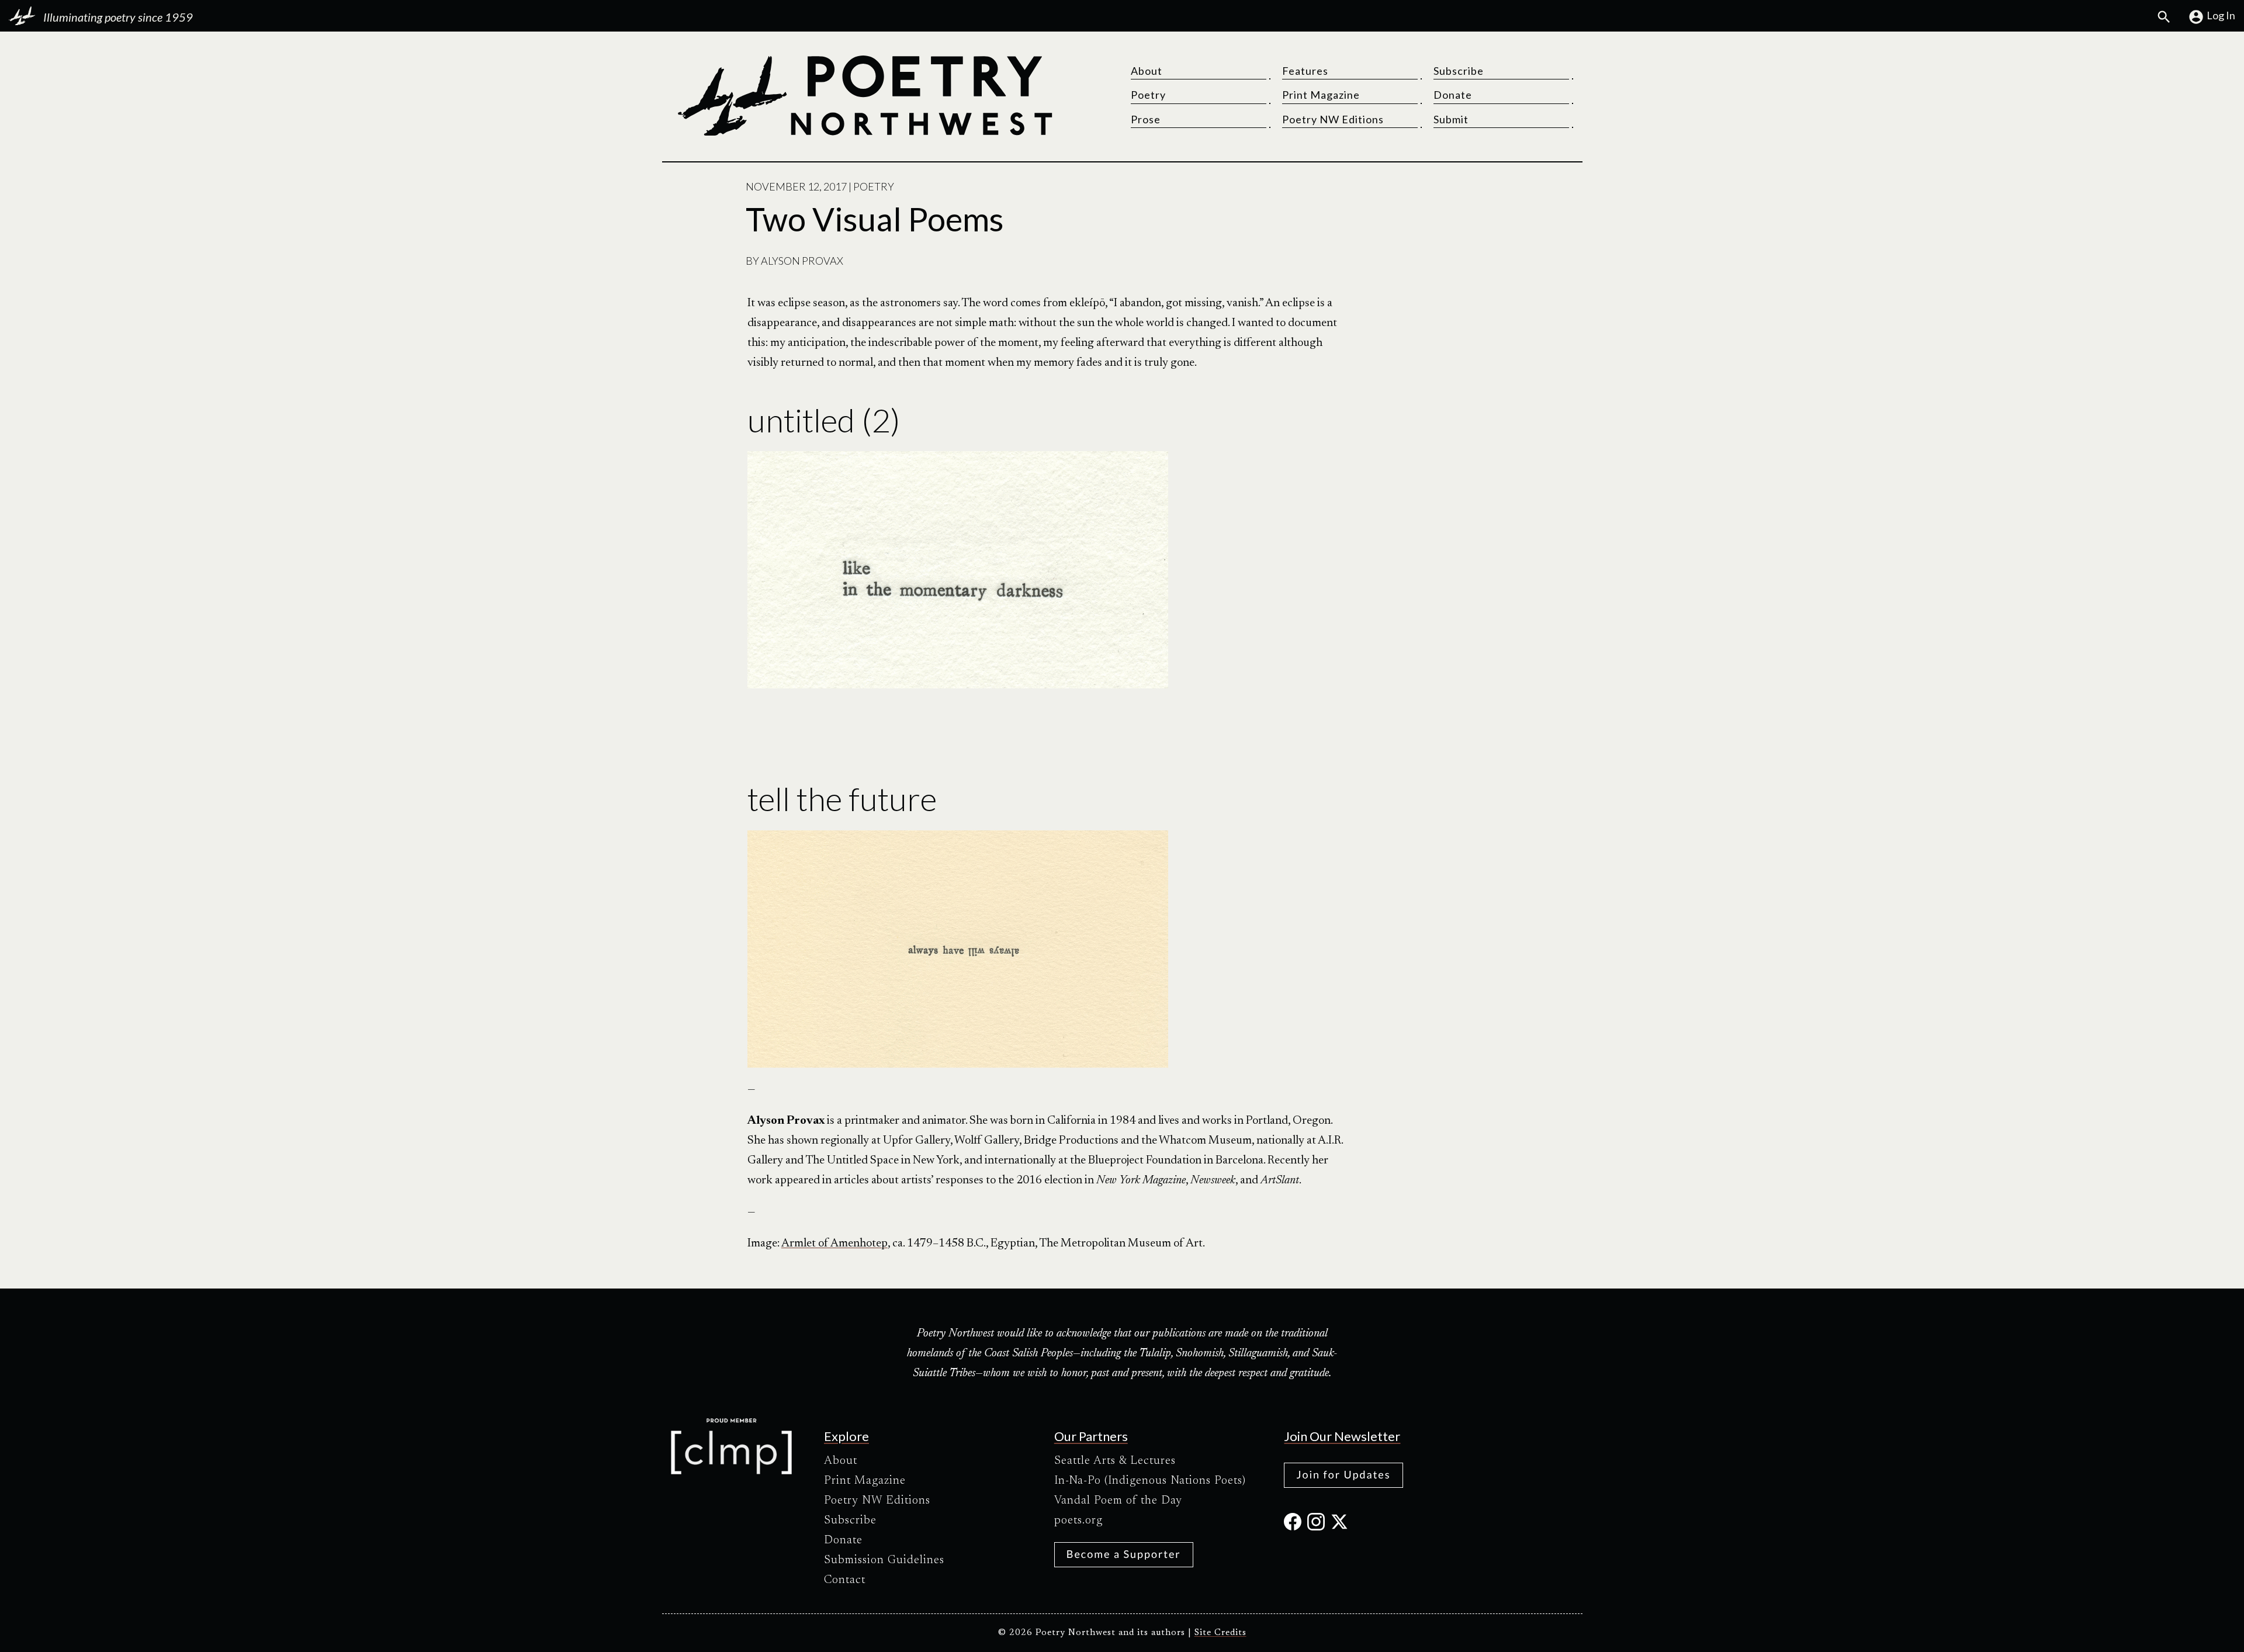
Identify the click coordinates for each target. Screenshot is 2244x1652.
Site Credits (1220, 1633)
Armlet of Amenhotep (834, 1244)
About (1147, 71)
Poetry (1148, 95)
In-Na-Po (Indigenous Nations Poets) (1150, 1481)
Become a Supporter (1124, 1554)
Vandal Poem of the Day (1118, 1501)
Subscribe (1459, 71)
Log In (2221, 15)
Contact (845, 1580)
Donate (1453, 95)
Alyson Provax (802, 261)
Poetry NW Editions (1333, 119)
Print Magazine (1321, 95)
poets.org (1078, 1521)
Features (1305, 71)
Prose (1146, 119)
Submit (1451, 119)
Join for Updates (1343, 1474)
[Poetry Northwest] (864, 96)
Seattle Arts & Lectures (1115, 1461)
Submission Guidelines (884, 1560)
